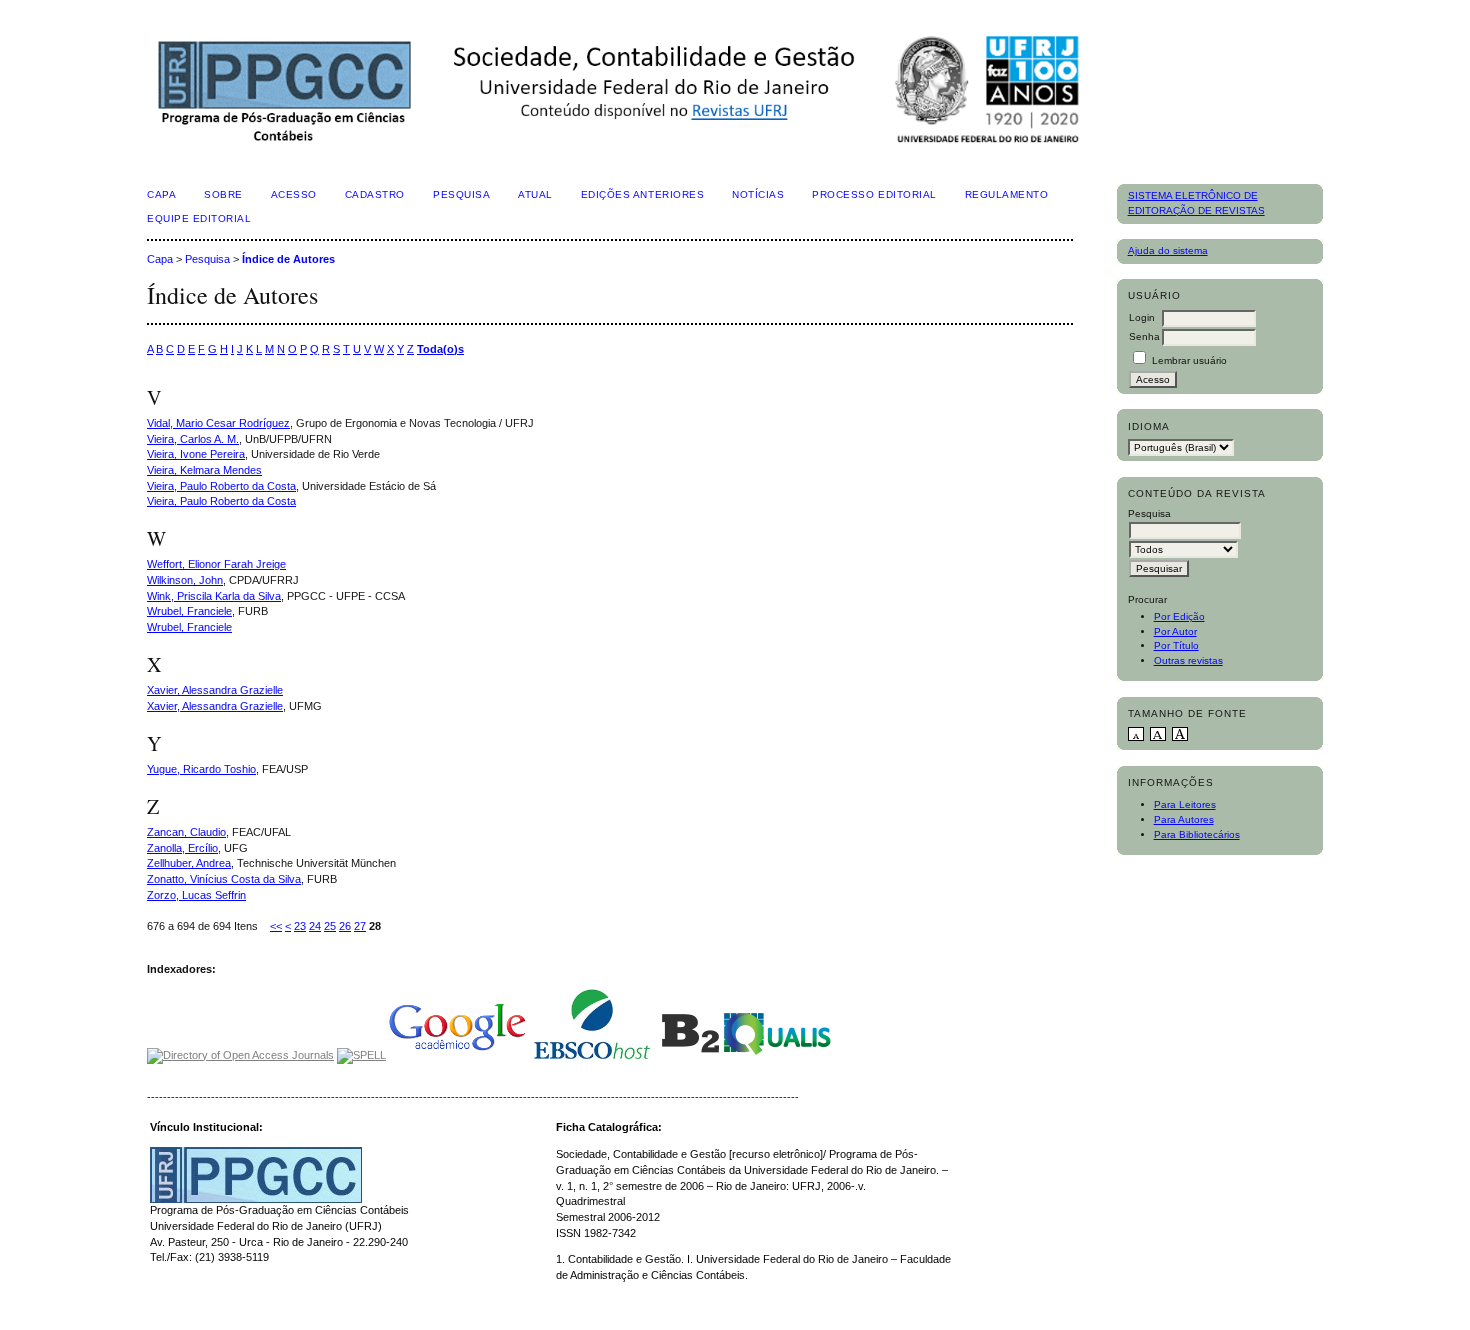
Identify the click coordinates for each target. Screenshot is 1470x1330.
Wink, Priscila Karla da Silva (214, 596)
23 (300, 926)
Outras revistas (1188, 660)
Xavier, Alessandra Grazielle (215, 690)
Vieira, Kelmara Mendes (204, 470)
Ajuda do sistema (1168, 250)
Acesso (294, 194)
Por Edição (1179, 616)
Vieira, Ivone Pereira (196, 454)
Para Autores (1184, 819)
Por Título (1176, 645)
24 (315, 926)
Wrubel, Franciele (189, 611)
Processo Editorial (874, 194)
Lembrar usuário (1189, 360)
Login (1142, 317)
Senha (1144, 336)
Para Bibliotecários (1197, 834)
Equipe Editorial (199, 218)
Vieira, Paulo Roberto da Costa (221, 486)
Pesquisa (461, 194)
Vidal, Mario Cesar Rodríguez (218, 423)
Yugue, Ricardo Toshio (201, 769)
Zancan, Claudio (186, 832)
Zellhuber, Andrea (189, 863)
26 (345, 926)
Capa (161, 194)
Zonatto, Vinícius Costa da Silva (224, 879)
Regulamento (1007, 194)
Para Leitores (1185, 804)
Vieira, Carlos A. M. (193, 439)
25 (330, 926)
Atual (535, 194)
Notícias (758, 194)
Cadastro (375, 194)
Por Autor (1175, 631)
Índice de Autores (288, 259)
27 (360, 926)
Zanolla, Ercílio (182, 848)
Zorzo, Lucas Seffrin (196, 895)
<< (276, 926)
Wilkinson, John (185, 580)
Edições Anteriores (642, 194)
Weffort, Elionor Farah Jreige (216, 564)
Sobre (223, 194)
